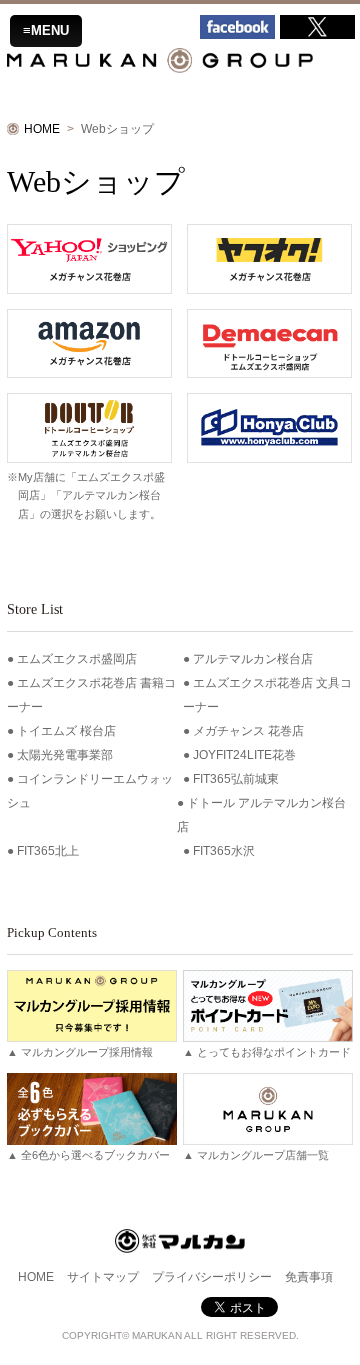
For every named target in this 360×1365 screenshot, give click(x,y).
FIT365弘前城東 (236, 779)
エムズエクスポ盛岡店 (77, 659)
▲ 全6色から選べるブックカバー (88, 1155)
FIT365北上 (48, 851)
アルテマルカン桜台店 (253, 659)
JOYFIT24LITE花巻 (244, 755)
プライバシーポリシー (212, 1277)
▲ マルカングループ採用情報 (80, 1052)
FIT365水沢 (224, 851)
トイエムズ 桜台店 (66, 731)
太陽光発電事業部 (65, 755)
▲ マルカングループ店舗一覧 (256, 1155)
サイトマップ (103, 1277)
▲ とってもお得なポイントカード (267, 1052)
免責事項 (309, 1277)
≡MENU (46, 30)
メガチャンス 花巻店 (248, 731)
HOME (42, 129)
